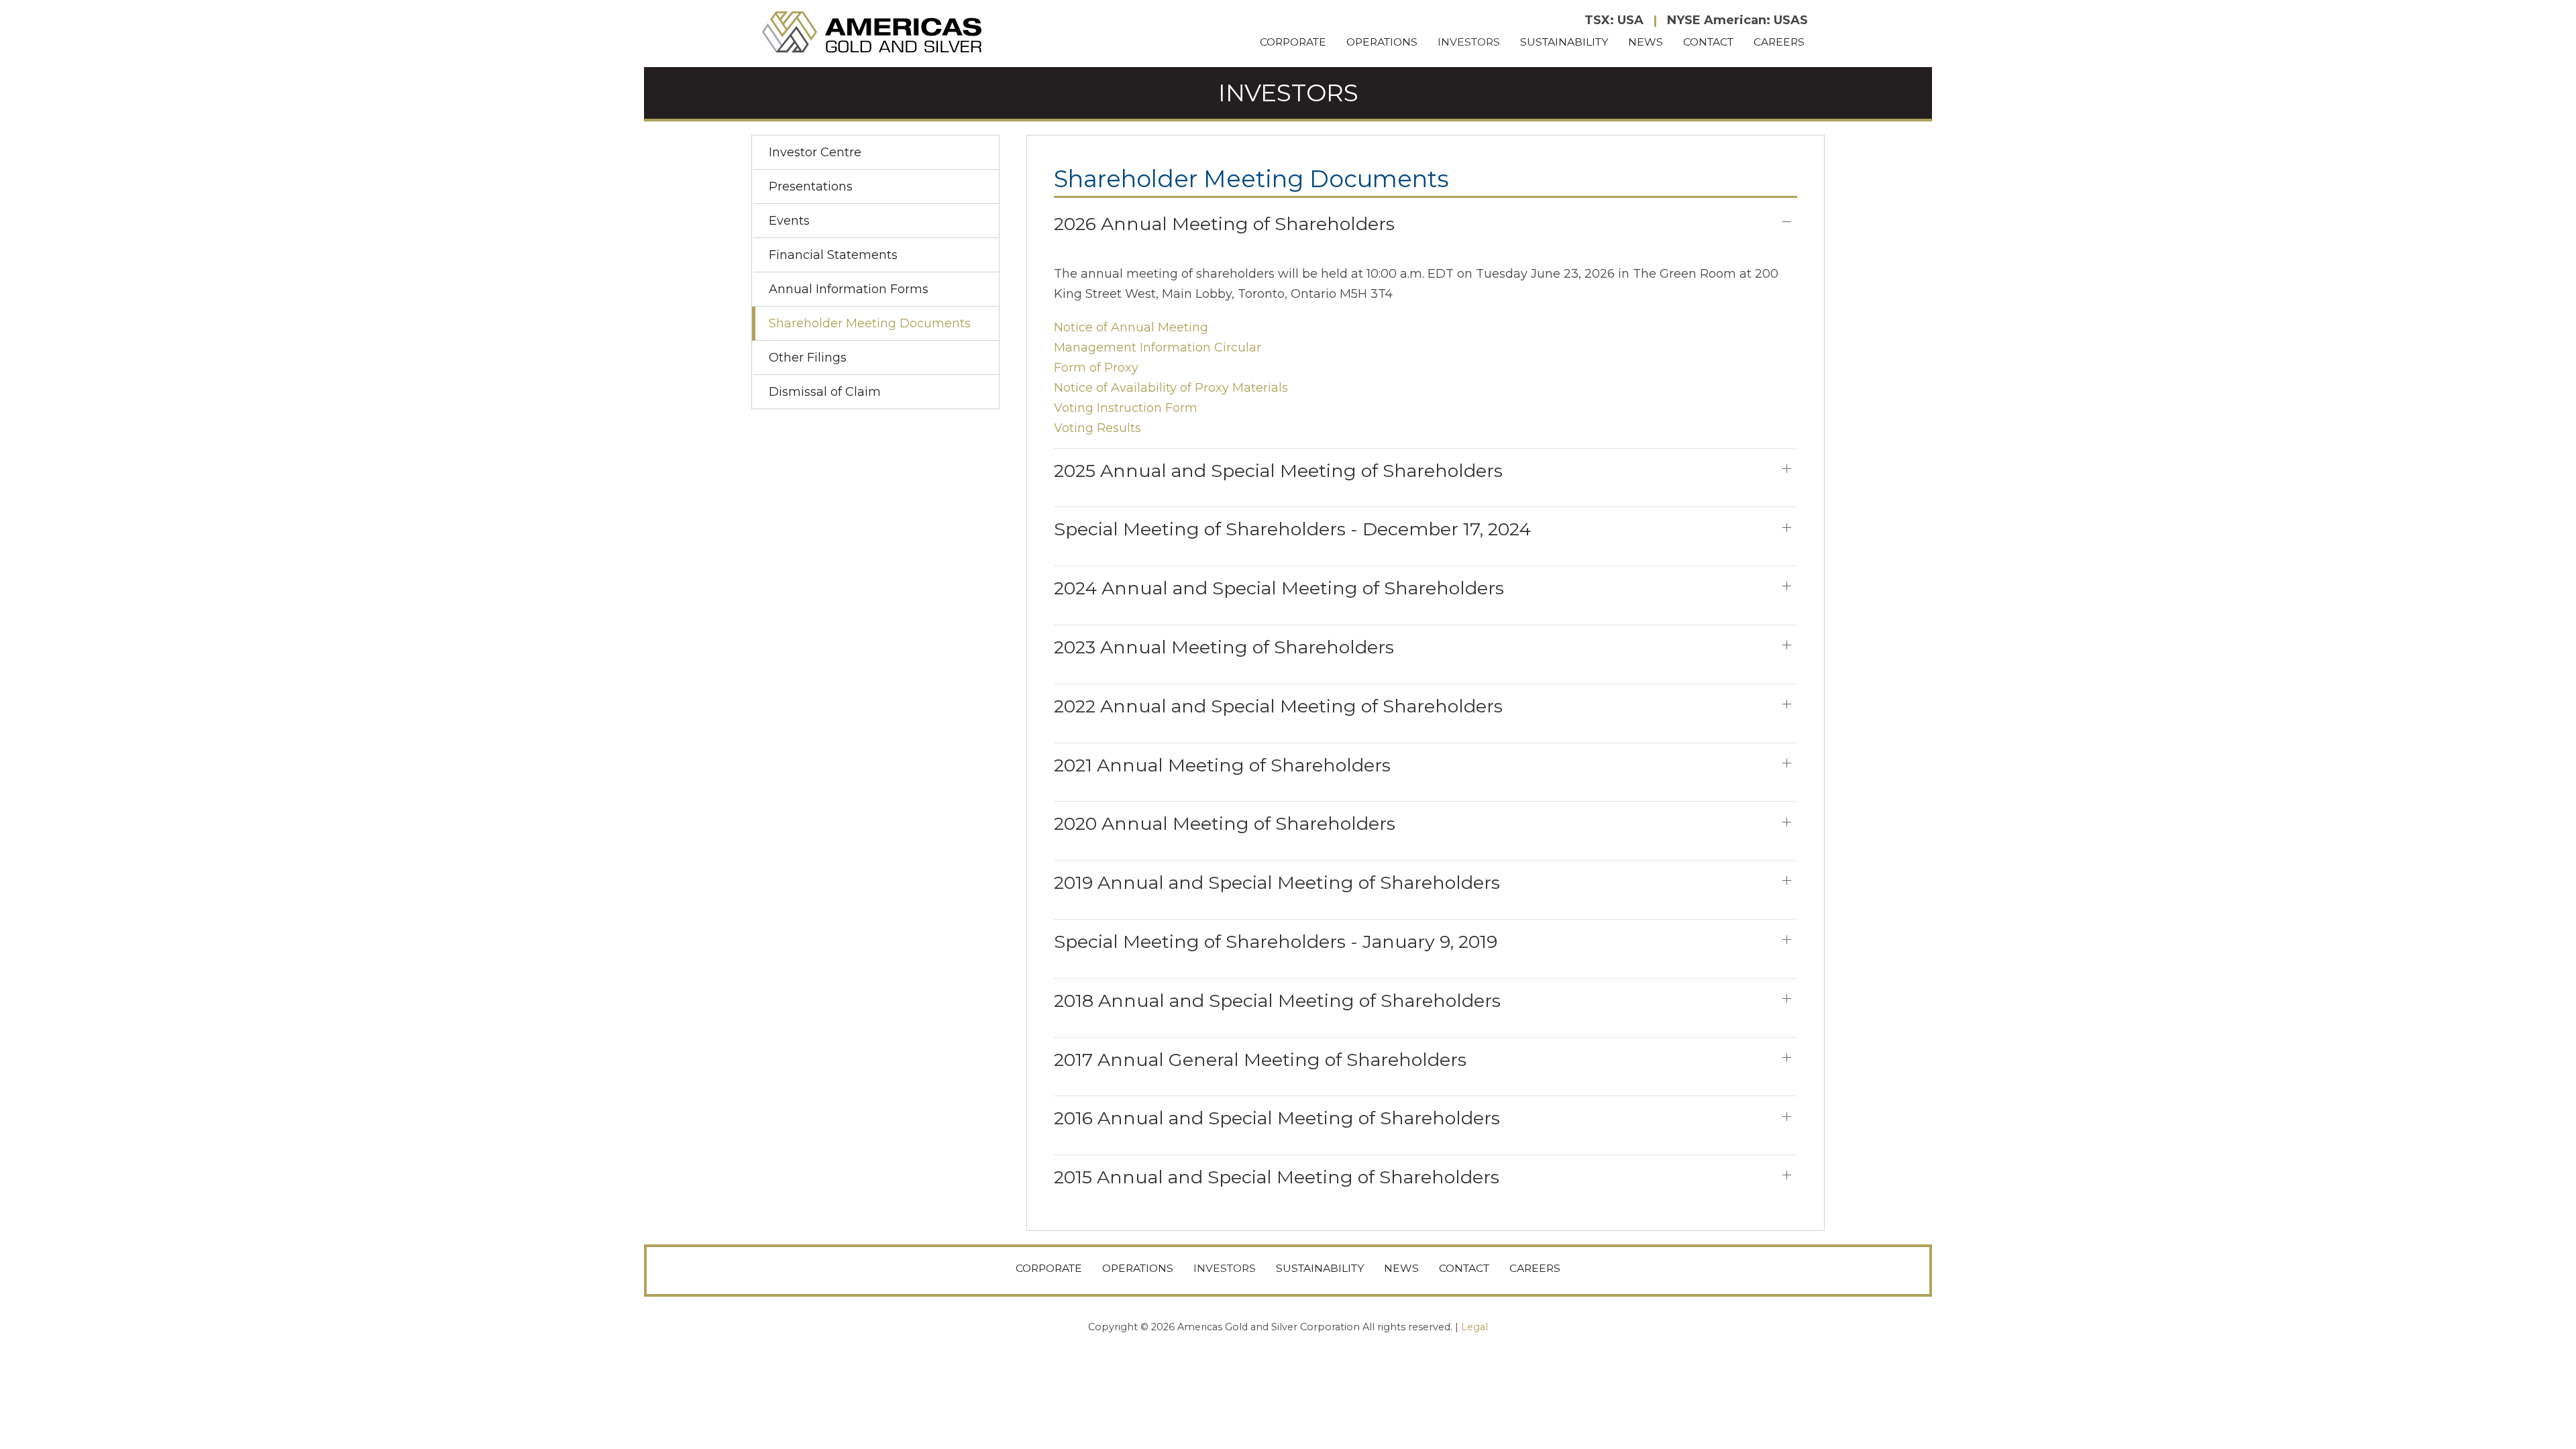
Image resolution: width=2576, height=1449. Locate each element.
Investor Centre (815, 152)
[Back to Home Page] (873, 33)
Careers (1779, 42)
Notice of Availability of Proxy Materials (1171, 388)
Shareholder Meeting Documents (870, 323)
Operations (1382, 42)
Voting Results (1097, 428)
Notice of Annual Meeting (1131, 327)
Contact (1708, 42)
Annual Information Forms (849, 289)
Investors (1469, 42)
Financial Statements (833, 255)
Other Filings (808, 358)
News (1646, 42)
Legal (1474, 1327)
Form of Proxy (1096, 368)
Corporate (1293, 42)
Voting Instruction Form (1126, 408)
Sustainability (1564, 42)
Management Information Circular (1158, 347)
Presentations (811, 186)
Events (789, 221)
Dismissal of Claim (825, 392)
